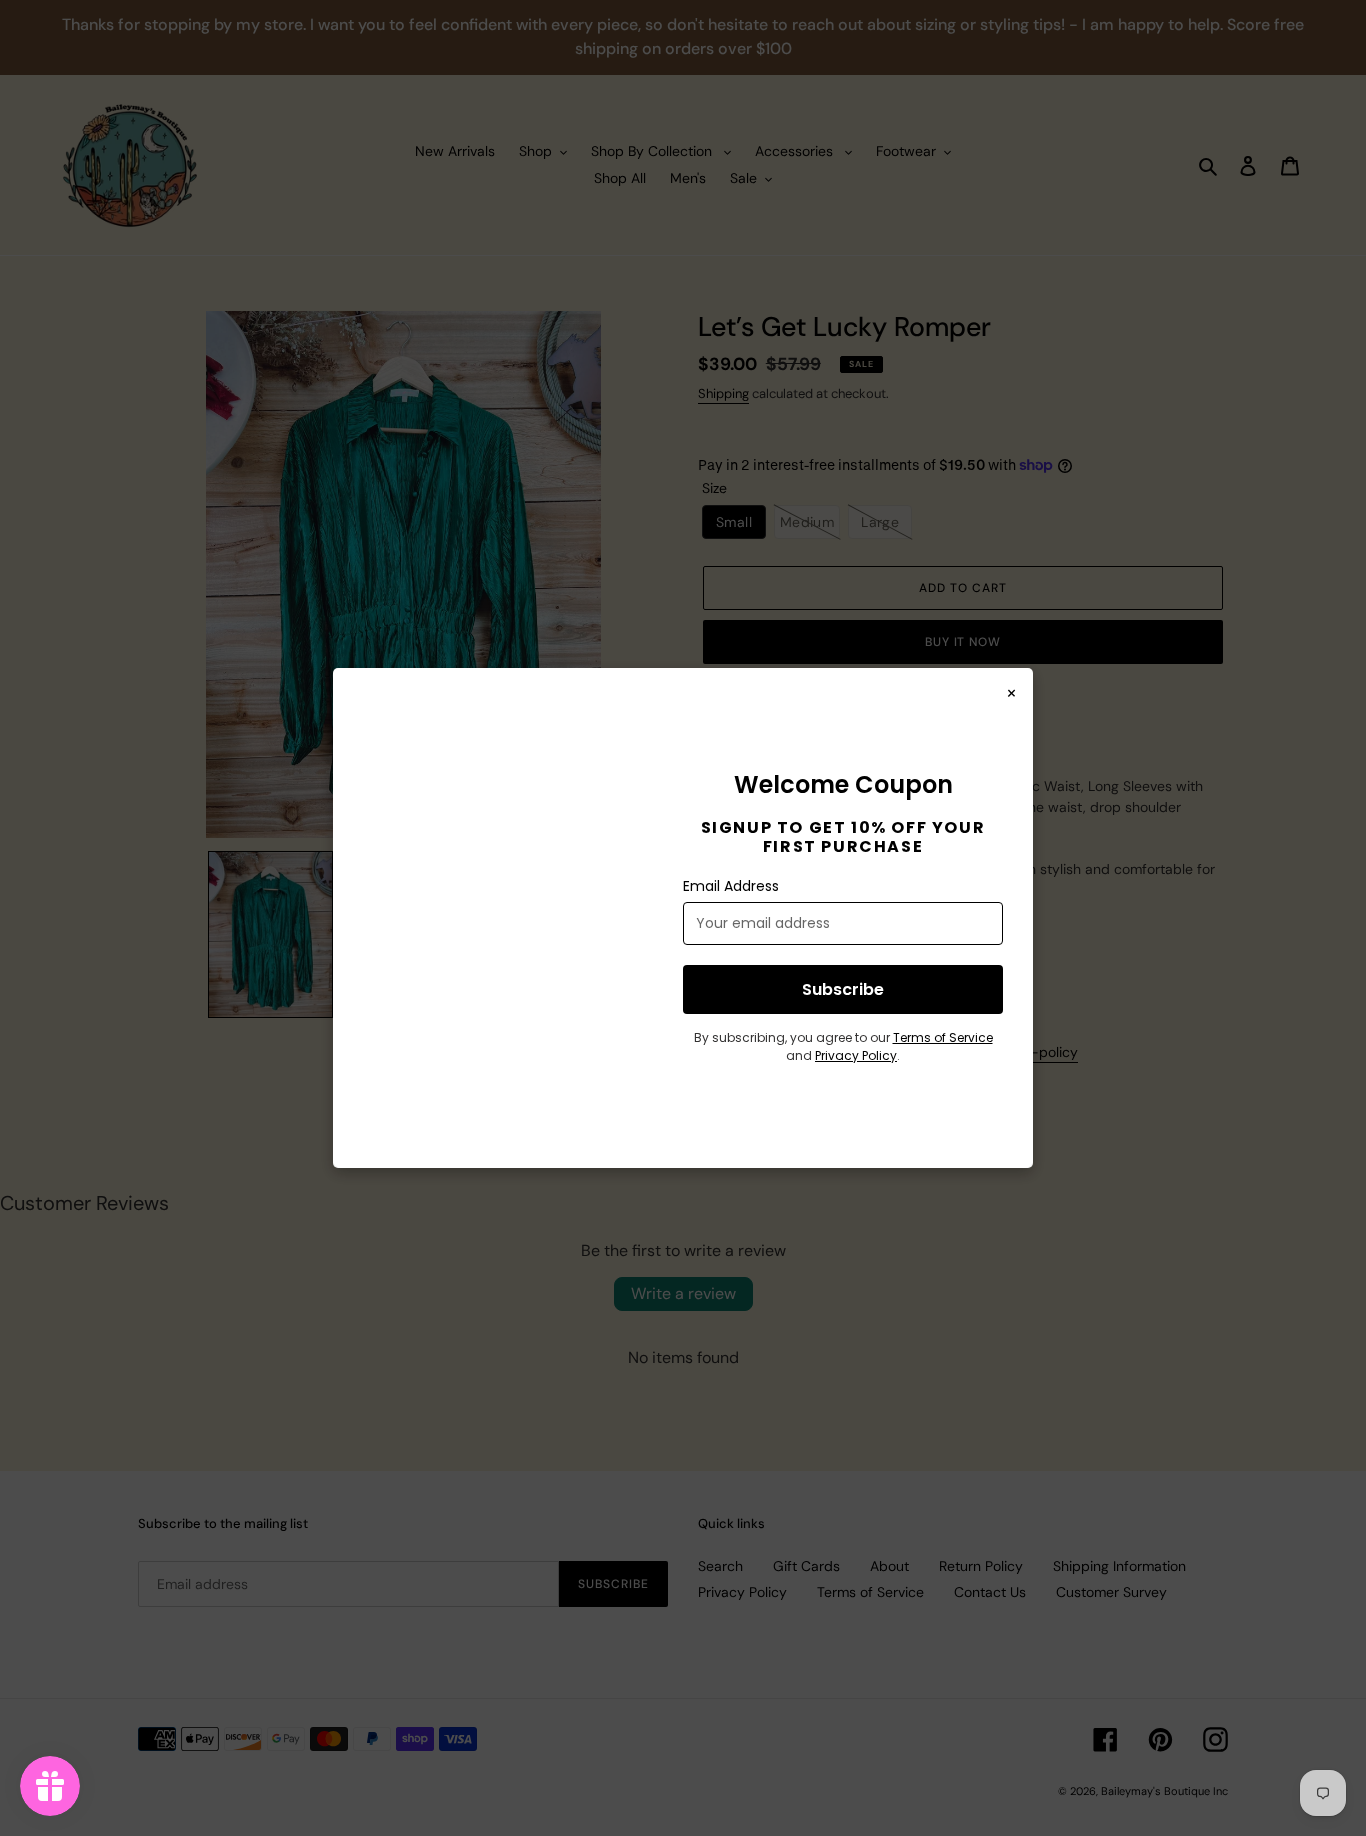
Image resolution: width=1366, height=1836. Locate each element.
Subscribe (843, 989)
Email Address (731, 886)
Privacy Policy (856, 1055)
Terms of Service (943, 1037)
